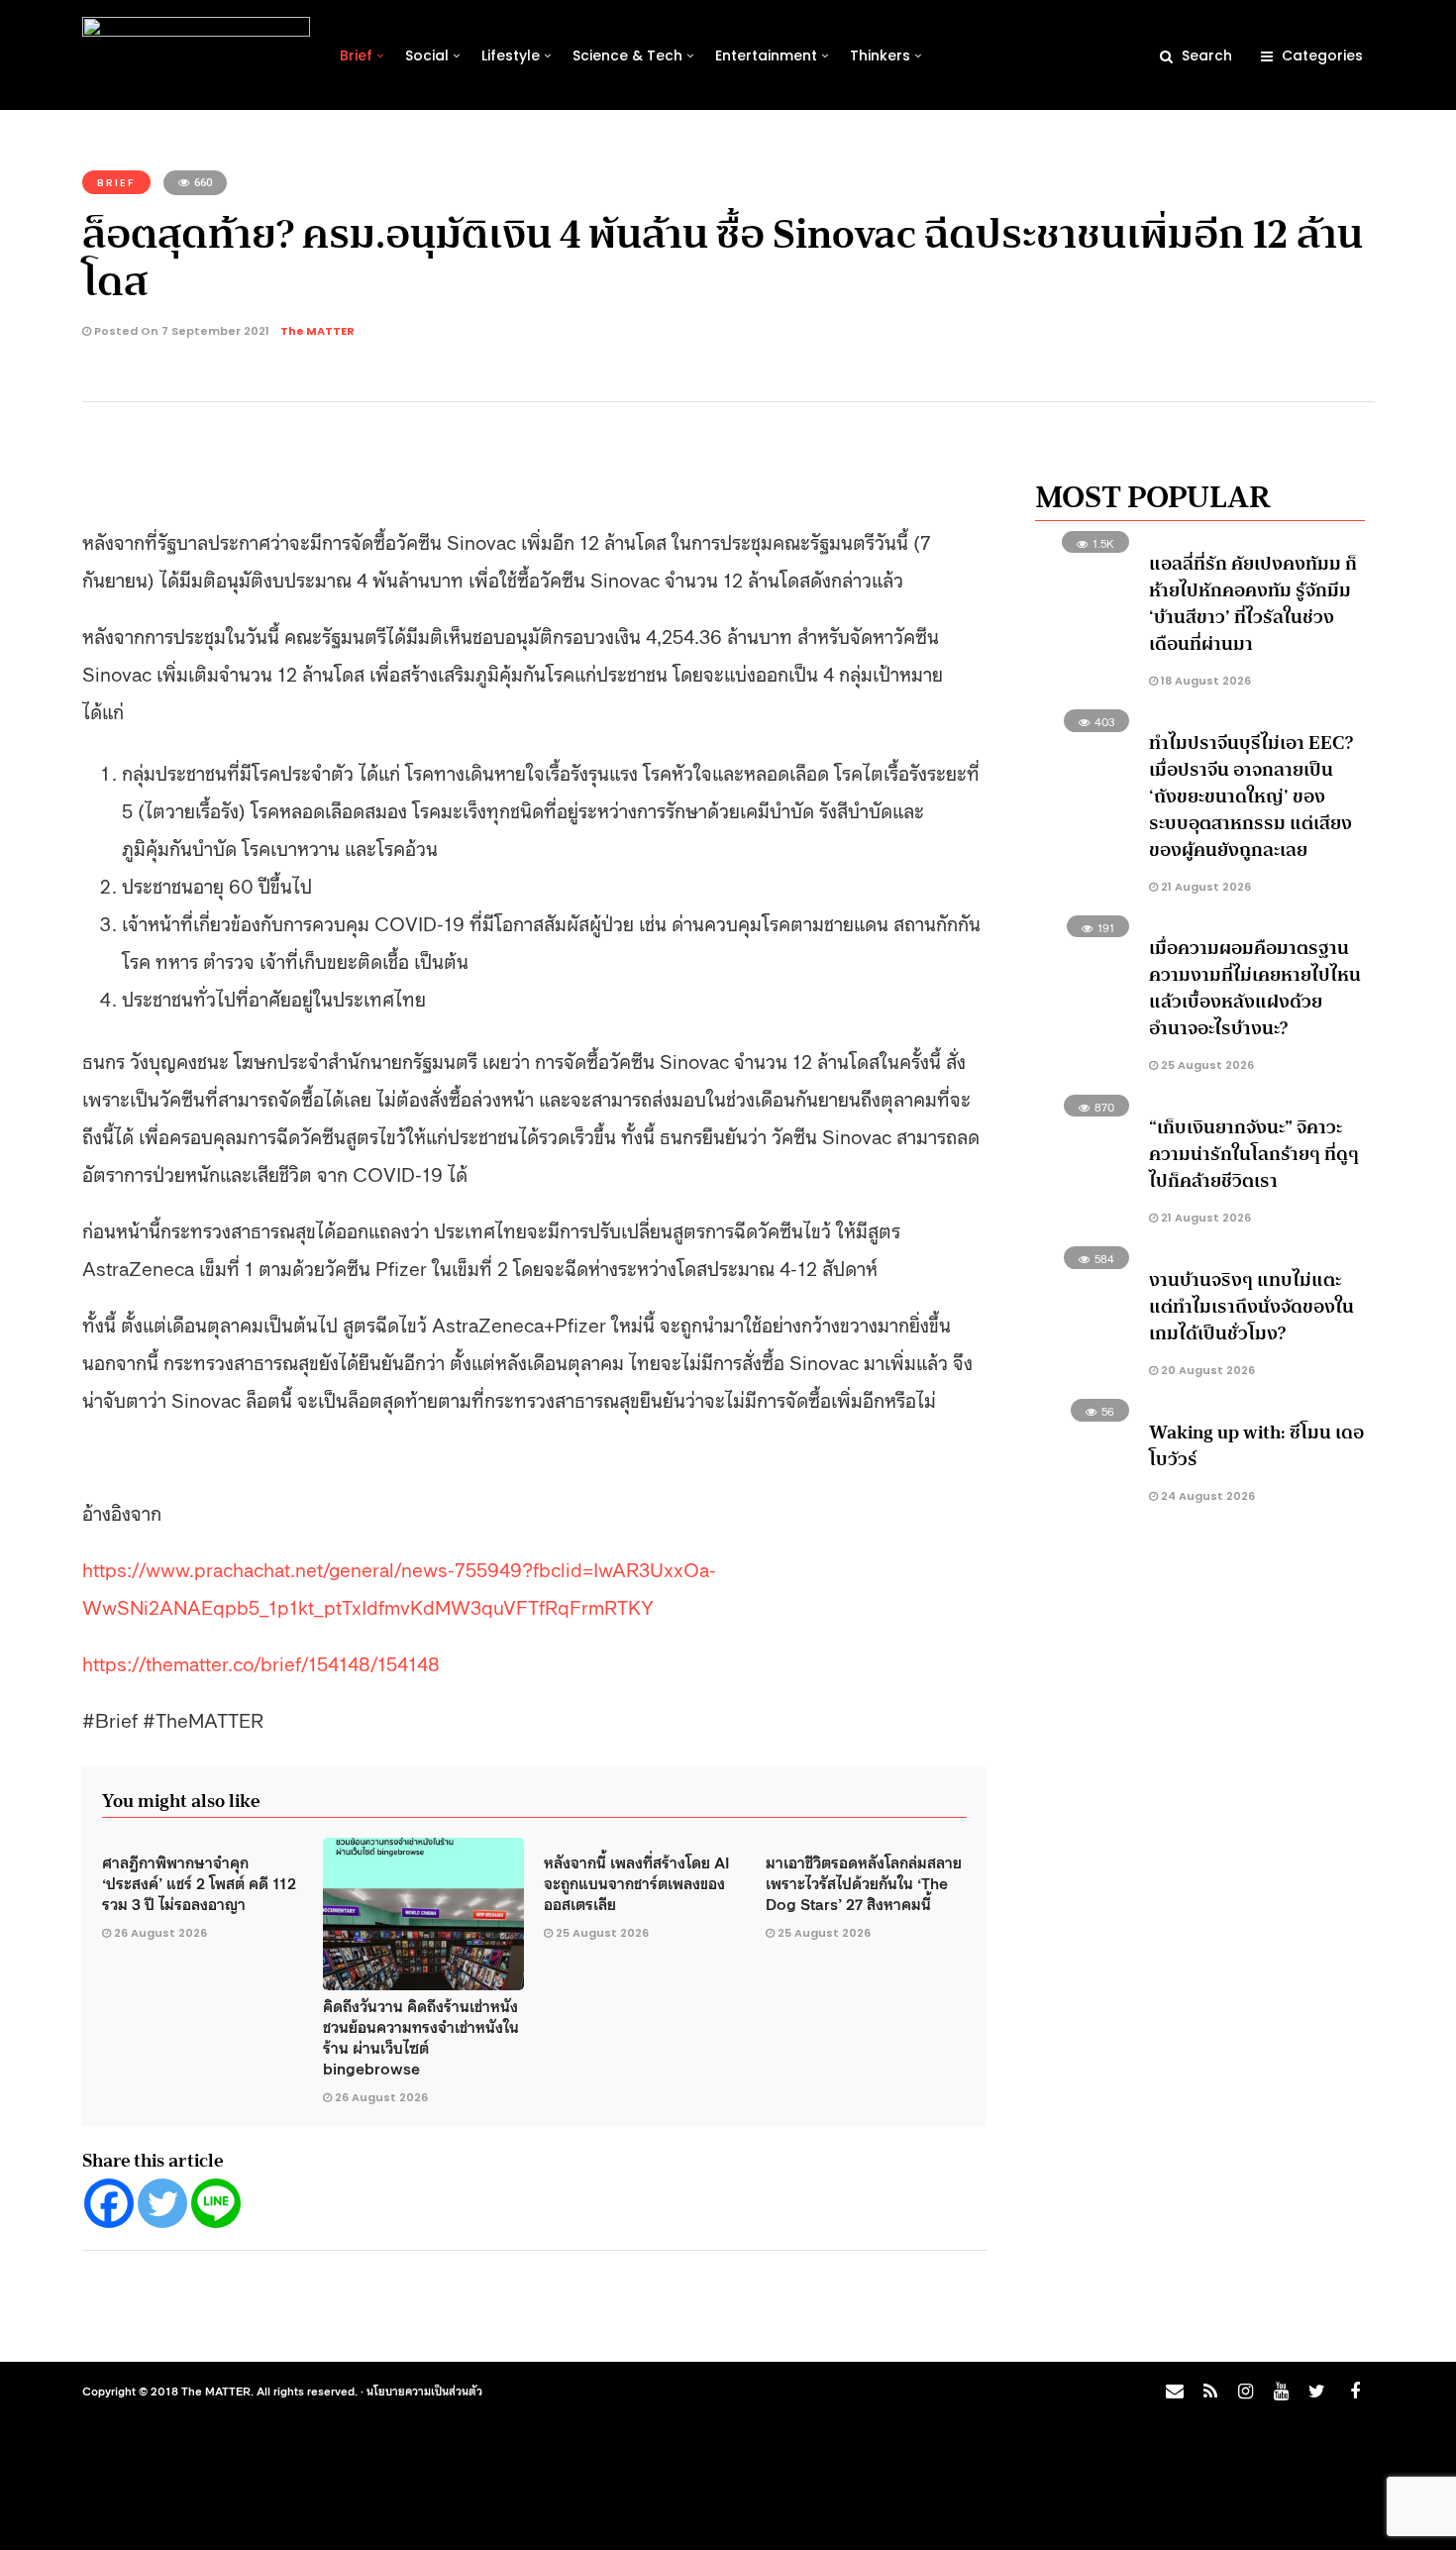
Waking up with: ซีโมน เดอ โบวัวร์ (1256, 1446)
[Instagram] (1245, 2391)
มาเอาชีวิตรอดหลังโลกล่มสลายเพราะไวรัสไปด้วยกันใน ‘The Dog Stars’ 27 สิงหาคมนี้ (864, 1883)
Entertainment (766, 55)
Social (427, 55)
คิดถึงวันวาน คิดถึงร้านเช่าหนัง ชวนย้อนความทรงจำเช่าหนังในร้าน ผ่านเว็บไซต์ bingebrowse (421, 2037)
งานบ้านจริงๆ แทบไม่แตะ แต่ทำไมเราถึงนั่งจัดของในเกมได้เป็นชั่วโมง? (1251, 1307)
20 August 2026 (1206, 1370)
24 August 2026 (1206, 1496)
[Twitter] (162, 2203)
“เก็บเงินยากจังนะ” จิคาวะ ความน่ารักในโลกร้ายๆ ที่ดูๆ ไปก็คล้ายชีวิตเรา (1254, 1154)
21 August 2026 (1204, 887)
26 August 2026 (160, 1933)
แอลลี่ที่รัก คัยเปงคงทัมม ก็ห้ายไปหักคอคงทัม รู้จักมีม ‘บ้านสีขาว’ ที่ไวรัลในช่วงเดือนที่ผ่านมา (1253, 604)
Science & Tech (627, 55)
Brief (356, 55)
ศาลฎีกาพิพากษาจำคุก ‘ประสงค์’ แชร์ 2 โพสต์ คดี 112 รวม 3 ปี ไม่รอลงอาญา (199, 1883)
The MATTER (317, 331)
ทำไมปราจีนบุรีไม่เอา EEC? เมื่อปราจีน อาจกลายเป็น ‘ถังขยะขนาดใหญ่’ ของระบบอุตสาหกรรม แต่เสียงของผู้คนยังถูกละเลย (1251, 797)
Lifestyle (511, 55)
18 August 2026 (1204, 681)
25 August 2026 (602, 1933)
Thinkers (880, 55)
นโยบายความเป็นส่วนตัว (424, 2391)
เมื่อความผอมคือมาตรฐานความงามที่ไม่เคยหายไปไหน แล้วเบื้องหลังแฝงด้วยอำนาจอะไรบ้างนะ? (1255, 988)
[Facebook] (109, 2203)
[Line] (216, 2203)
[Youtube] (1281, 2391)
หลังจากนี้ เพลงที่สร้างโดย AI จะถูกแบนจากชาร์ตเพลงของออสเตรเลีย (637, 1883)
